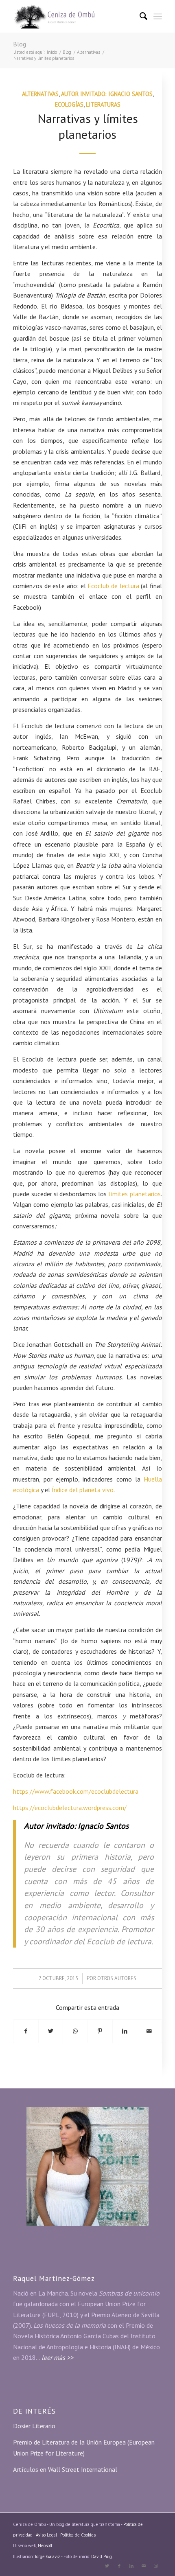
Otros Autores (117, 1978)
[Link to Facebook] (119, 2566)
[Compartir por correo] (149, 2031)
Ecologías (69, 104)
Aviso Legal (47, 2535)
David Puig (102, 2556)
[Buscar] (140, 16)
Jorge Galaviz (48, 2556)
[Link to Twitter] (107, 2566)
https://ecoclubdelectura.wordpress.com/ (70, 1808)
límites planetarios (134, 1194)
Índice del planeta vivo (83, 1490)
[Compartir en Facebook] (26, 2031)
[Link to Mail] (144, 2566)
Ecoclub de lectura (113, 586)
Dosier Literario (34, 2426)
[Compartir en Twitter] (51, 2031)
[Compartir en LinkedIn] (125, 2031)
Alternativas (40, 94)
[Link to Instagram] (156, 2566)
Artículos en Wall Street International (65, 2469)
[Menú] (158, 16)
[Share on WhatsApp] (75, 2031)
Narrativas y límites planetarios (88, 126)
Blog (20, 44)
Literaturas (103, 104)
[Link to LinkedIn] (131, 2566)
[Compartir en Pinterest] (100, 2031)
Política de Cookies (78, 2535)
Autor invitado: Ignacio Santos (107, 94)
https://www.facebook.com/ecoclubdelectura (76, 1791)
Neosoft (45, 2545)
